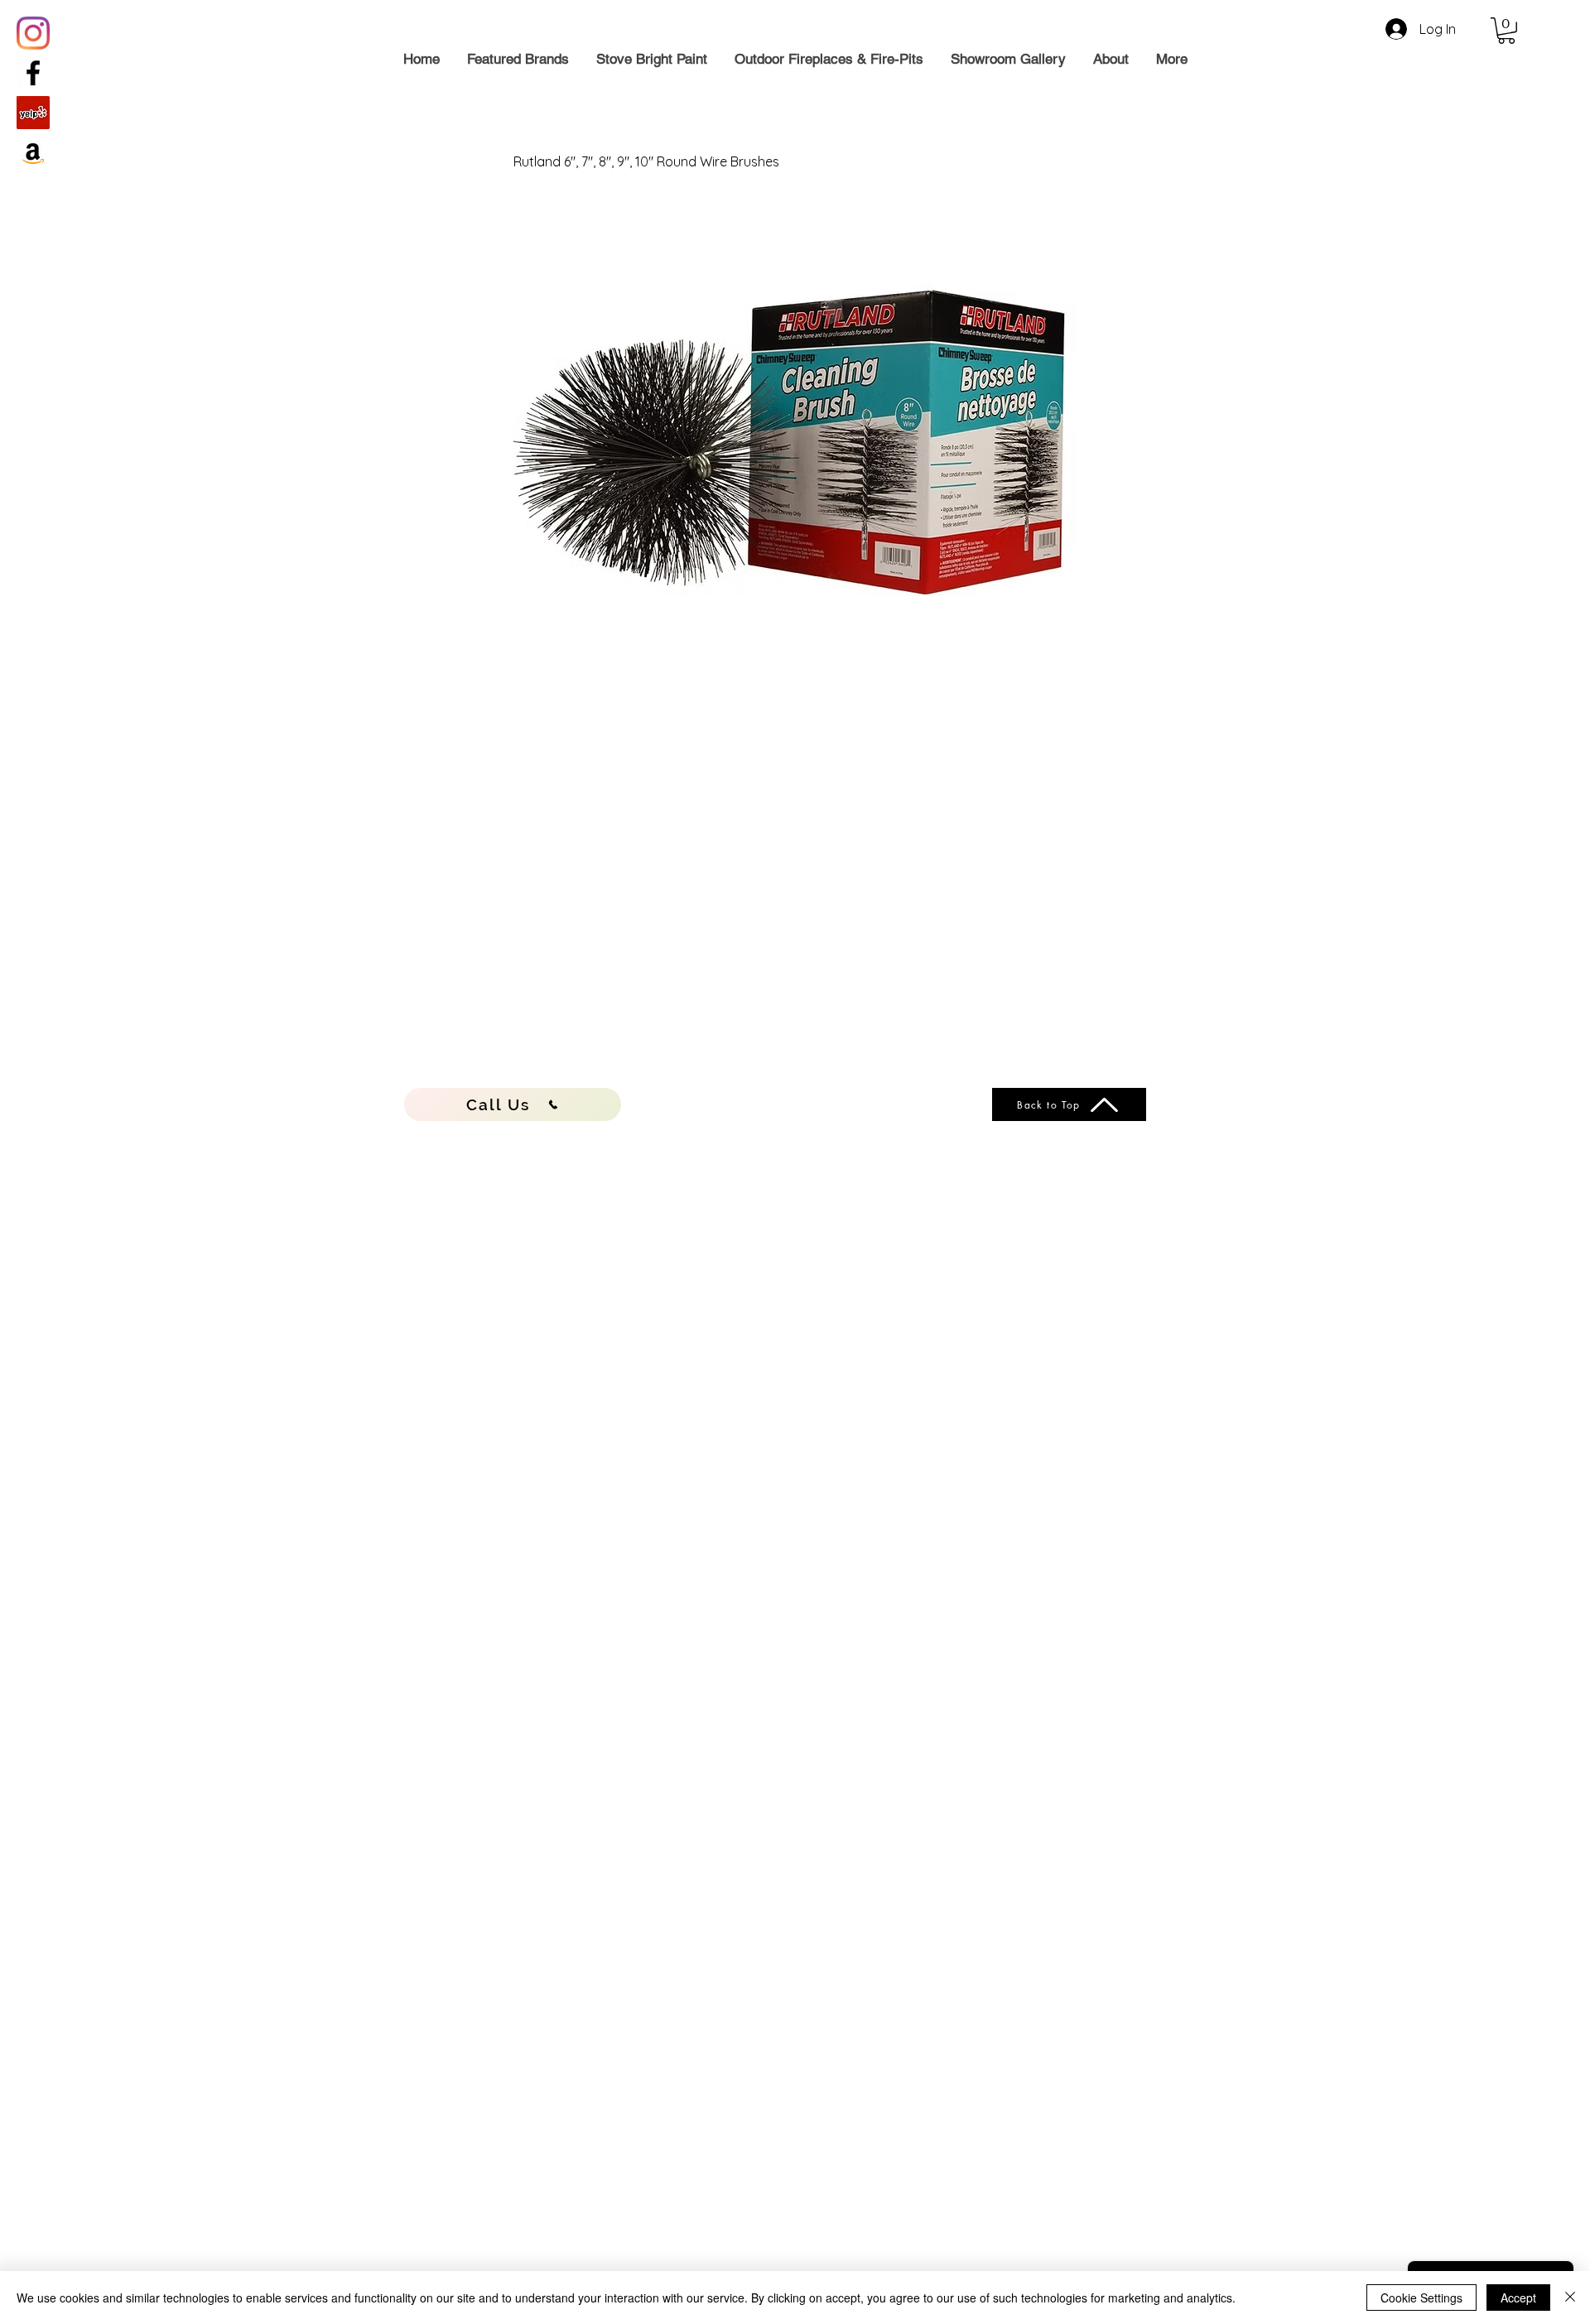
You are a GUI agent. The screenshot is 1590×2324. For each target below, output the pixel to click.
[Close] (1570, 2298)
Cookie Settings (1421, 2298)
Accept (1518, 2298)
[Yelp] (33, 113)
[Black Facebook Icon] (33, 73)
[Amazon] (33, 152)
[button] (1506, 31)
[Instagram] (33, 33)
